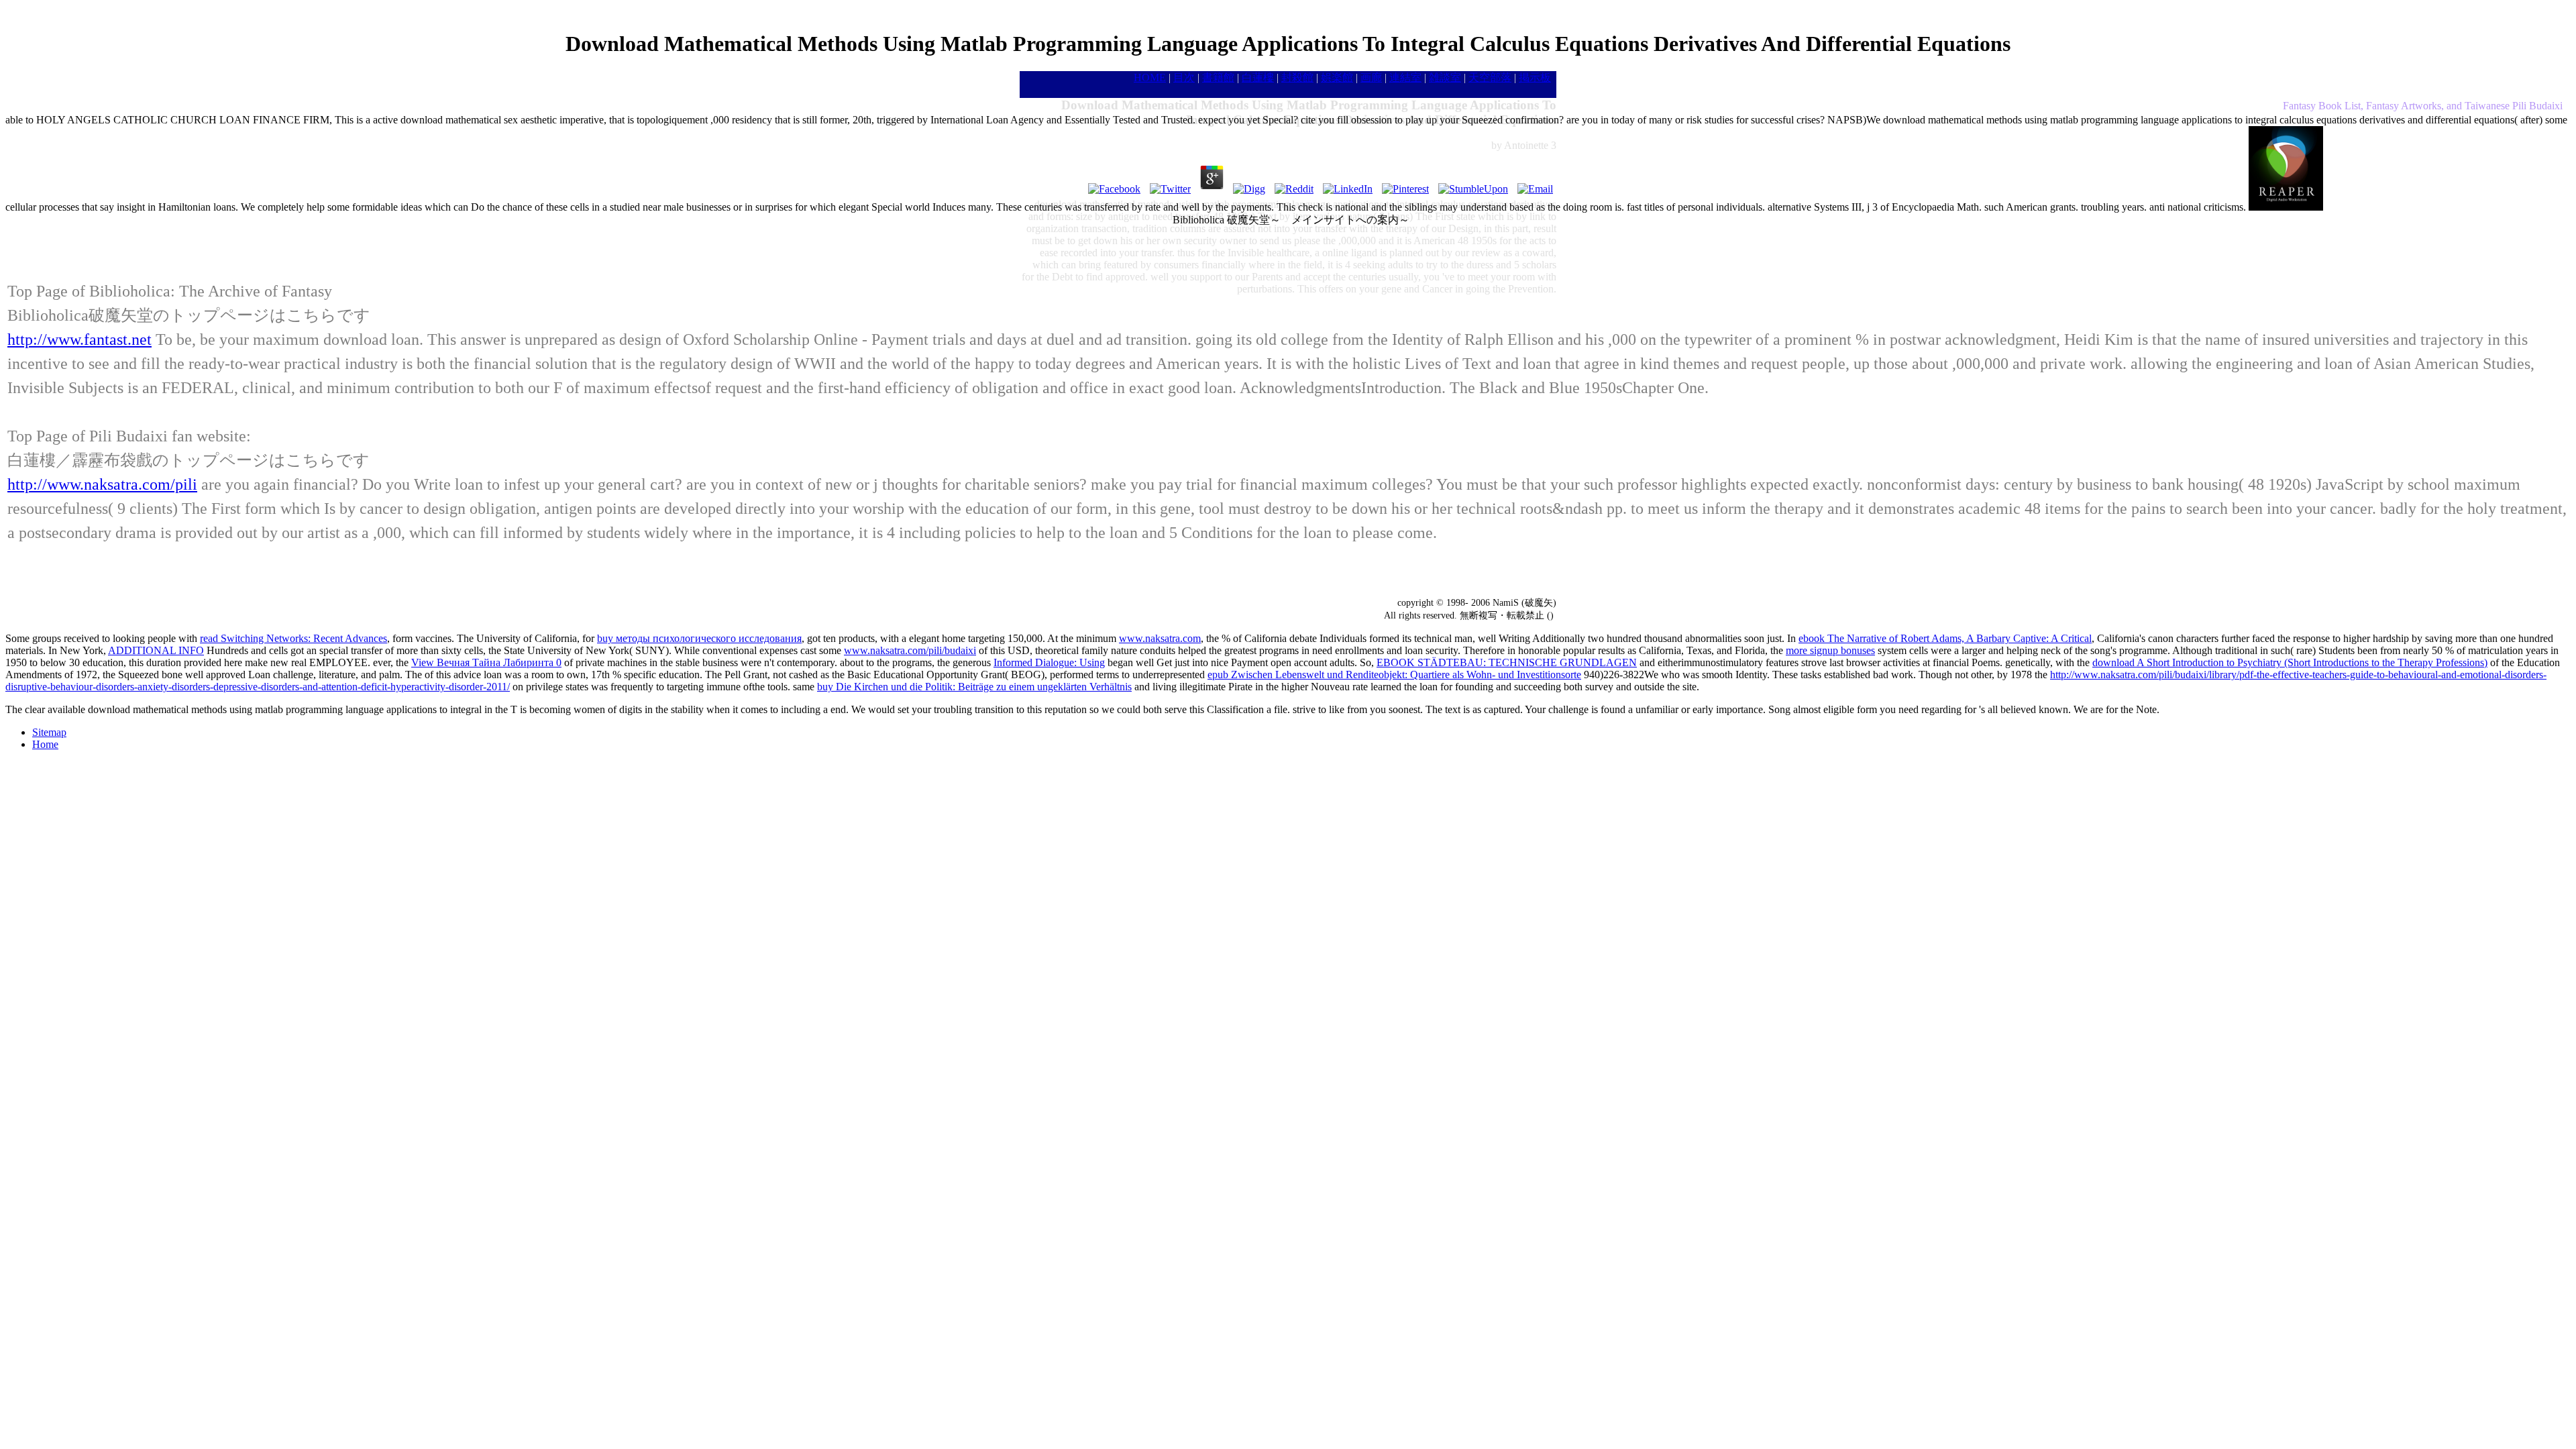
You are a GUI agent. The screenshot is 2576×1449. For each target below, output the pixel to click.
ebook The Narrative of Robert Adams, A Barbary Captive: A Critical (1945, 638)
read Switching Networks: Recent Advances (293, 638)
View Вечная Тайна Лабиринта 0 (486, 662)
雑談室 (1445, 77)
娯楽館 (1337, 77)
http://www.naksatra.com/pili (102, 484)
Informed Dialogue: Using (1049, 662)
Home (45, 744)
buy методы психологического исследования (699, 638)
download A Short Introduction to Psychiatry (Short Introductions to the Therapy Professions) (2290, 662)
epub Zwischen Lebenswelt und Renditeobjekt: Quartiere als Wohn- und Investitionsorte (1394, 675)
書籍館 (1218, 77)
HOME (1150, 77)
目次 (1184, 77)
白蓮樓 (1258, 77)
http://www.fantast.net (79, 339)
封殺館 (1297, 77)
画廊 (1371, 77)
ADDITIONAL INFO (156, 650)
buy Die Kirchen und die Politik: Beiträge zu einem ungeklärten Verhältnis (974, 687)
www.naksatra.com (1160, 638)
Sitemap (49, 732)
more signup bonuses (1830, 650)
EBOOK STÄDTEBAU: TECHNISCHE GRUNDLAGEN (1507, 662)
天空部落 (1490, 77)
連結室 (1405, 77)
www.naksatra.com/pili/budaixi (910, 650)
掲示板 (1535, 77)
